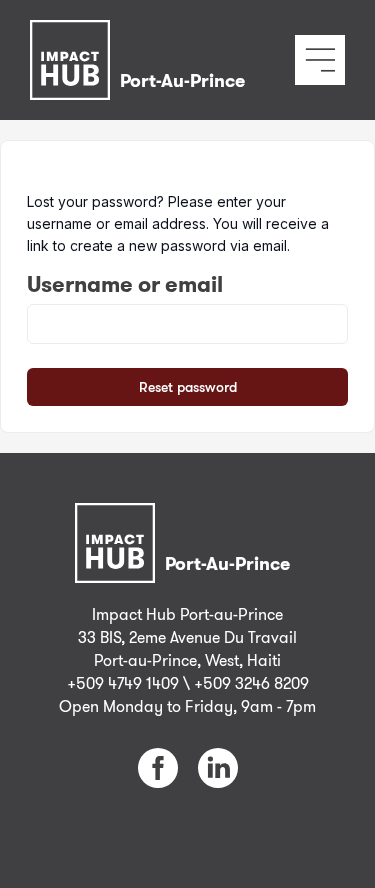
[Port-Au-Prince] (142, 35)
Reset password (188, 386)
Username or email (125, 284)
